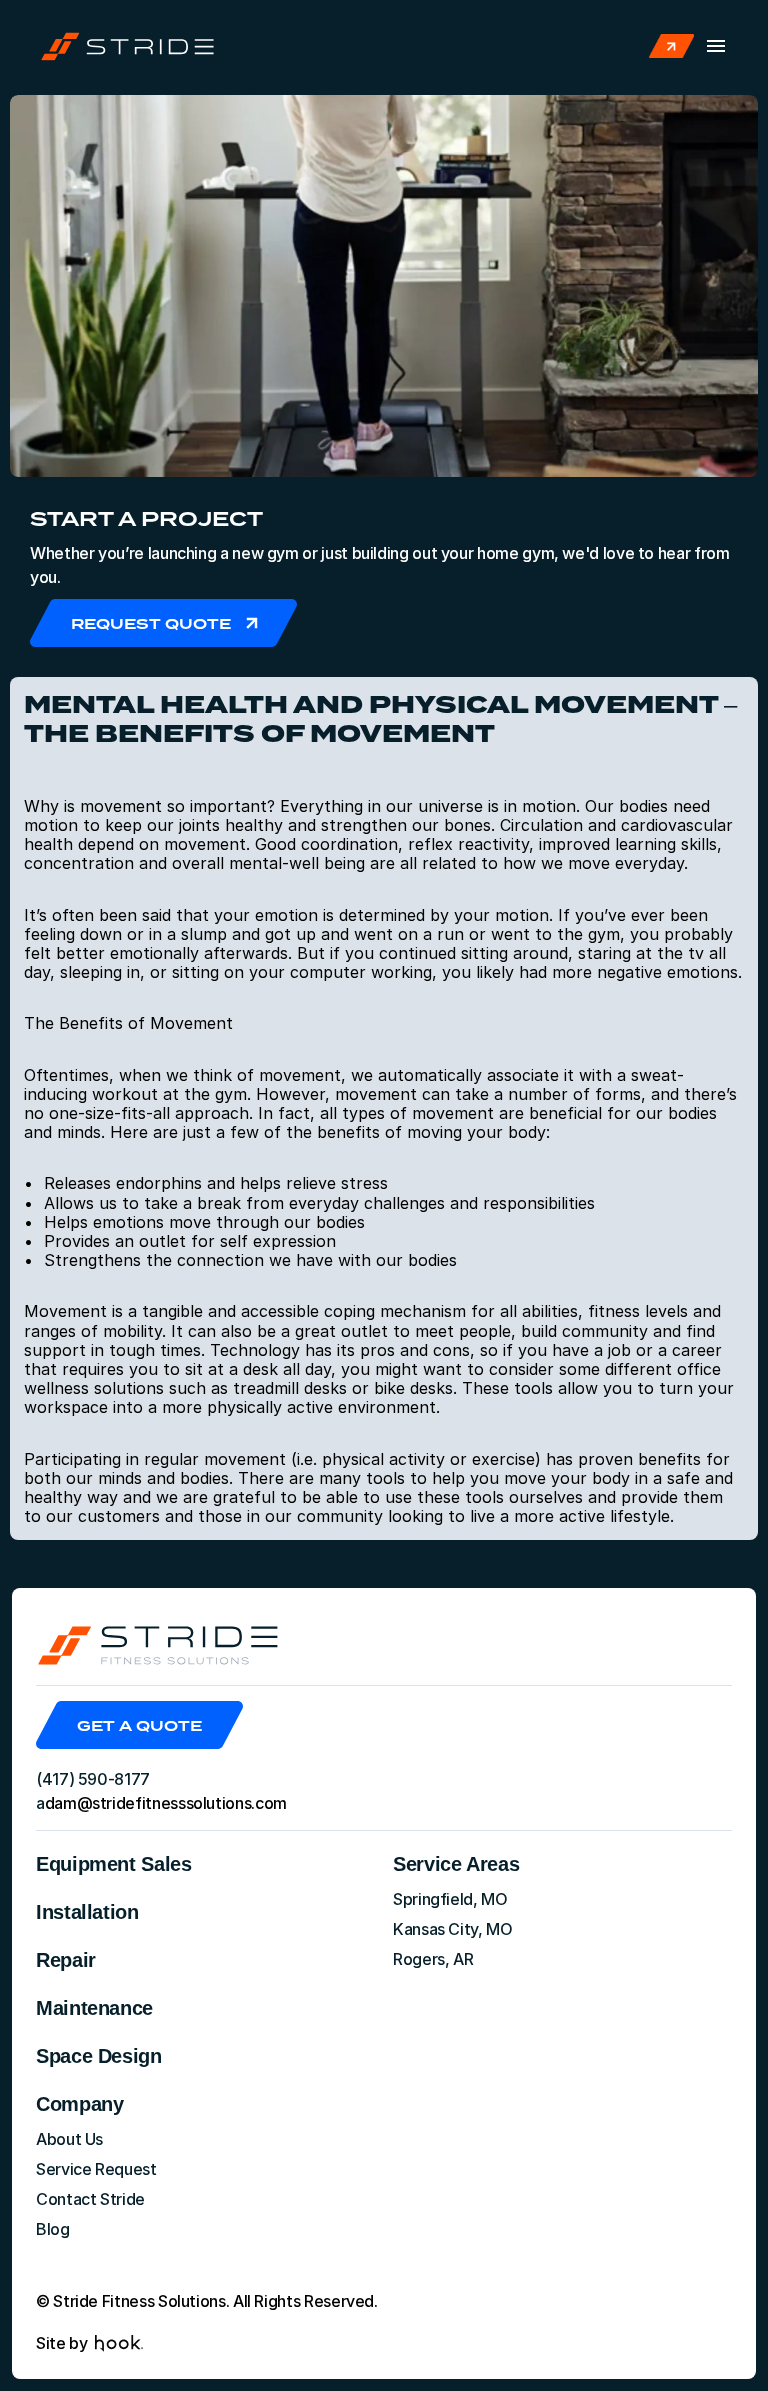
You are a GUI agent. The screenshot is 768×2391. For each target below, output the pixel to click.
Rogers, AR (433, 1959)
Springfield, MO (450, 1899)
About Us (69, 2139)
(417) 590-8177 (93, 1779)
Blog (53, 2229)
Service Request (96, 2169)
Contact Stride (90, 2199)
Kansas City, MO (453, 1929)
